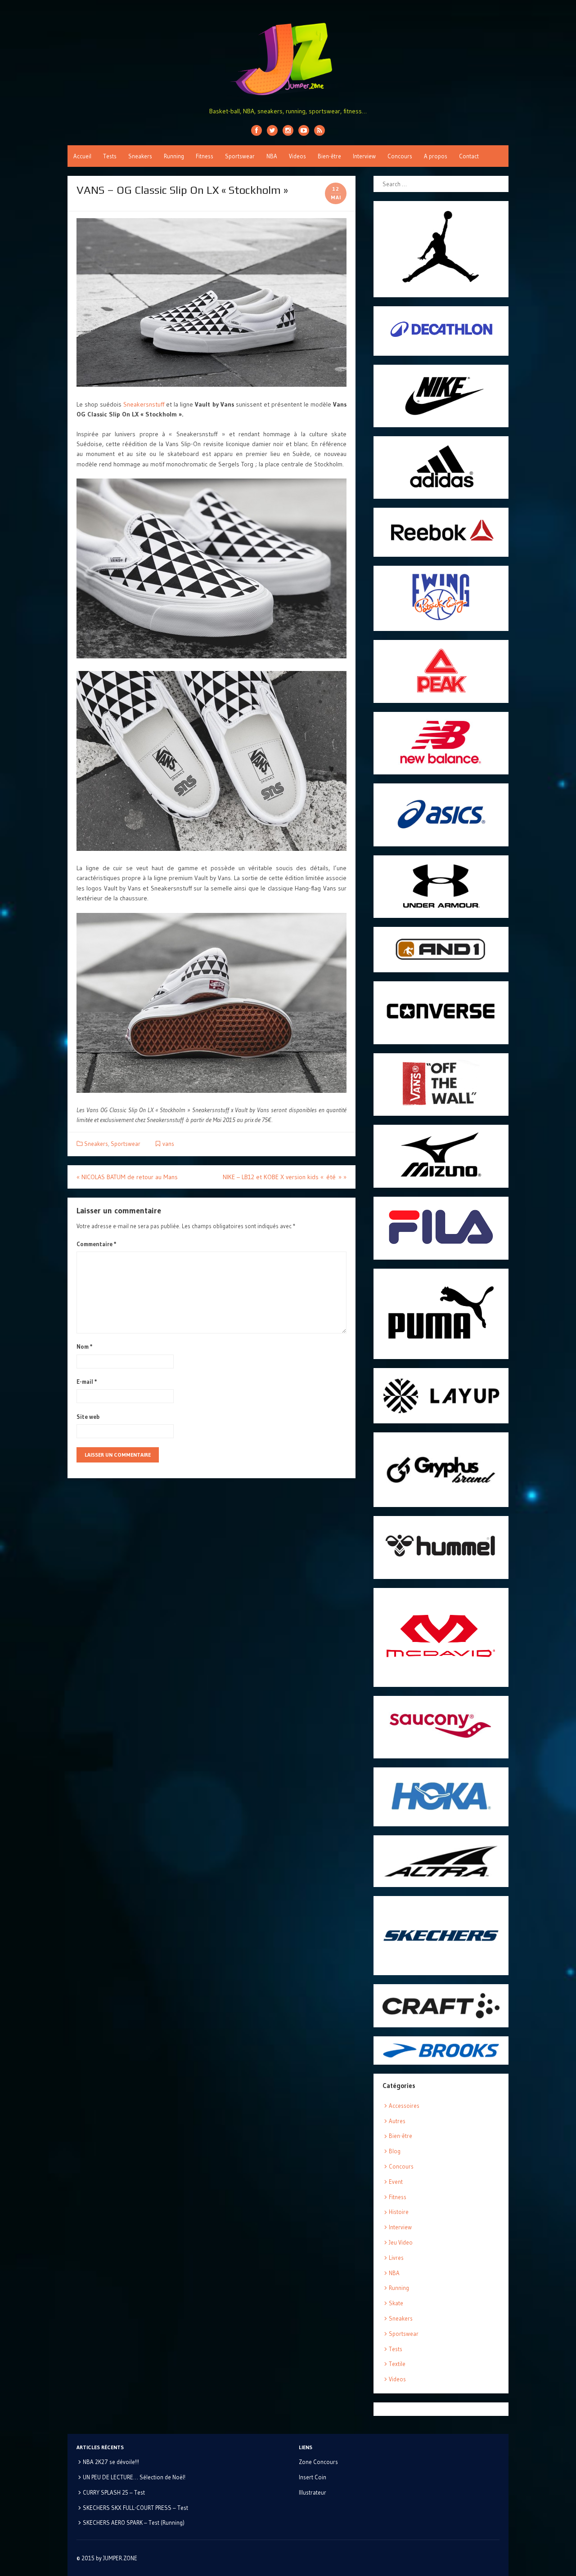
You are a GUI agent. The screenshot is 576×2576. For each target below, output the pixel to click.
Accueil (82, 156)
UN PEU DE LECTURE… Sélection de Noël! (134, 2477)
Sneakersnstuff (144, 404)
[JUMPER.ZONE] (288, 59)
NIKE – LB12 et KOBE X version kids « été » (285, 1177)
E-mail (87, 1382)
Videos (297, 156)
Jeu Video (401, 2242)
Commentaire (97, 1244)
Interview (364, 156)
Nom (85, 1346)
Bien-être (329, 156)
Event (396, 2182)
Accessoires (404, 2106)
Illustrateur (313, 2492)
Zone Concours (318, 2462)
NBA (272, 156)
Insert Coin (313, 2477)
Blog (395, 2151)
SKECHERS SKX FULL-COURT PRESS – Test (135, 2508)
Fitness (205, 156)
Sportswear (240, 156)
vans (168, 1144)
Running (174, 156)
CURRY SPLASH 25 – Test (114, 2492)
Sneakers (140, 156)
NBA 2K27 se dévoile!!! (111, 2462)
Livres (396, 2258)
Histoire (399, 2212)
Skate (396, 2303)
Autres (397, 2121)
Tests (110, 156)
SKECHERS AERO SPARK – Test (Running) (134, 2522)
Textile (397, 2364)
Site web (88, 1417)
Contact (469, 156)
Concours (400, 156)
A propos (436, 156)
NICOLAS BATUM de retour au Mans (127, 1177)
